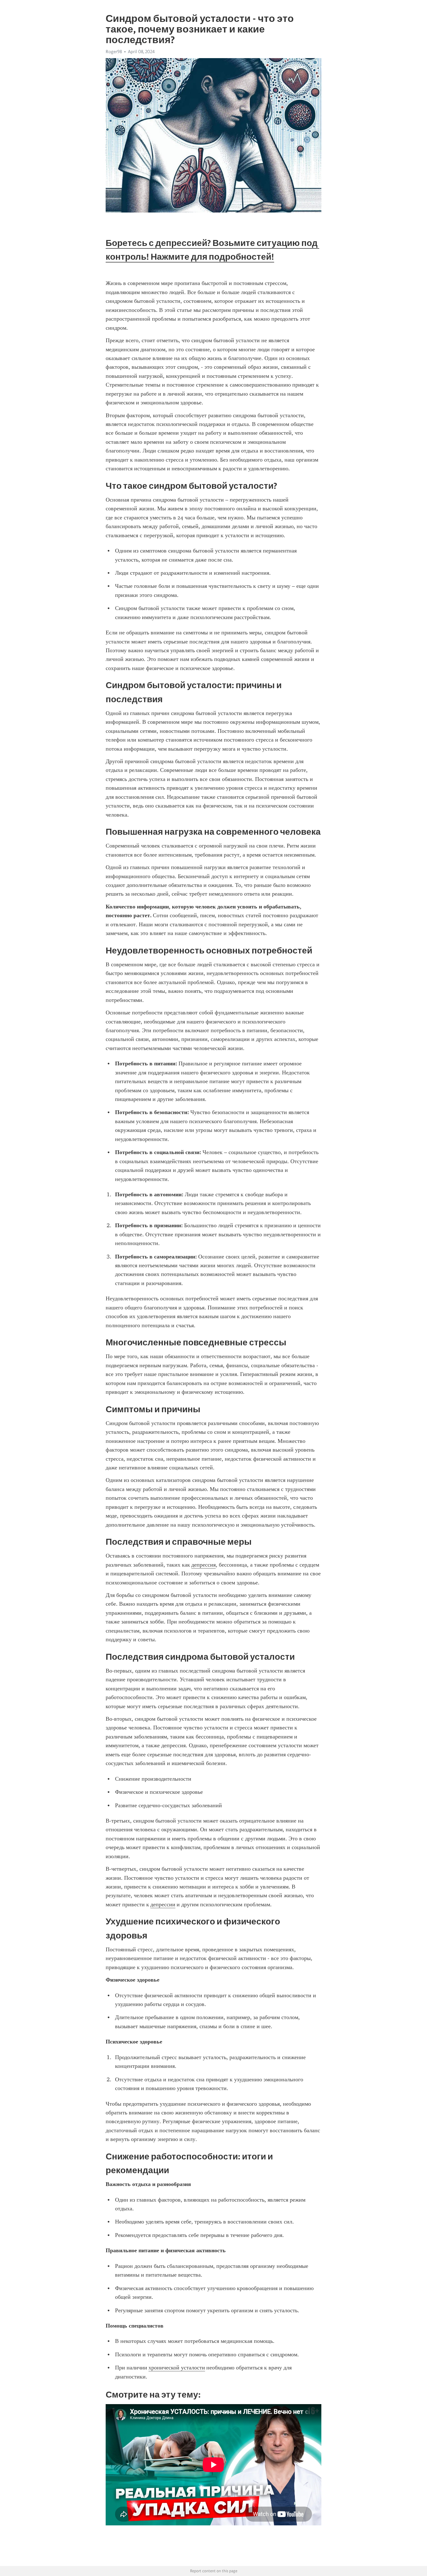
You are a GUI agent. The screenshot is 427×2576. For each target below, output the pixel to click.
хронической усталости (177, 2368)
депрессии (163, 1904)
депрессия (203, 1565)
